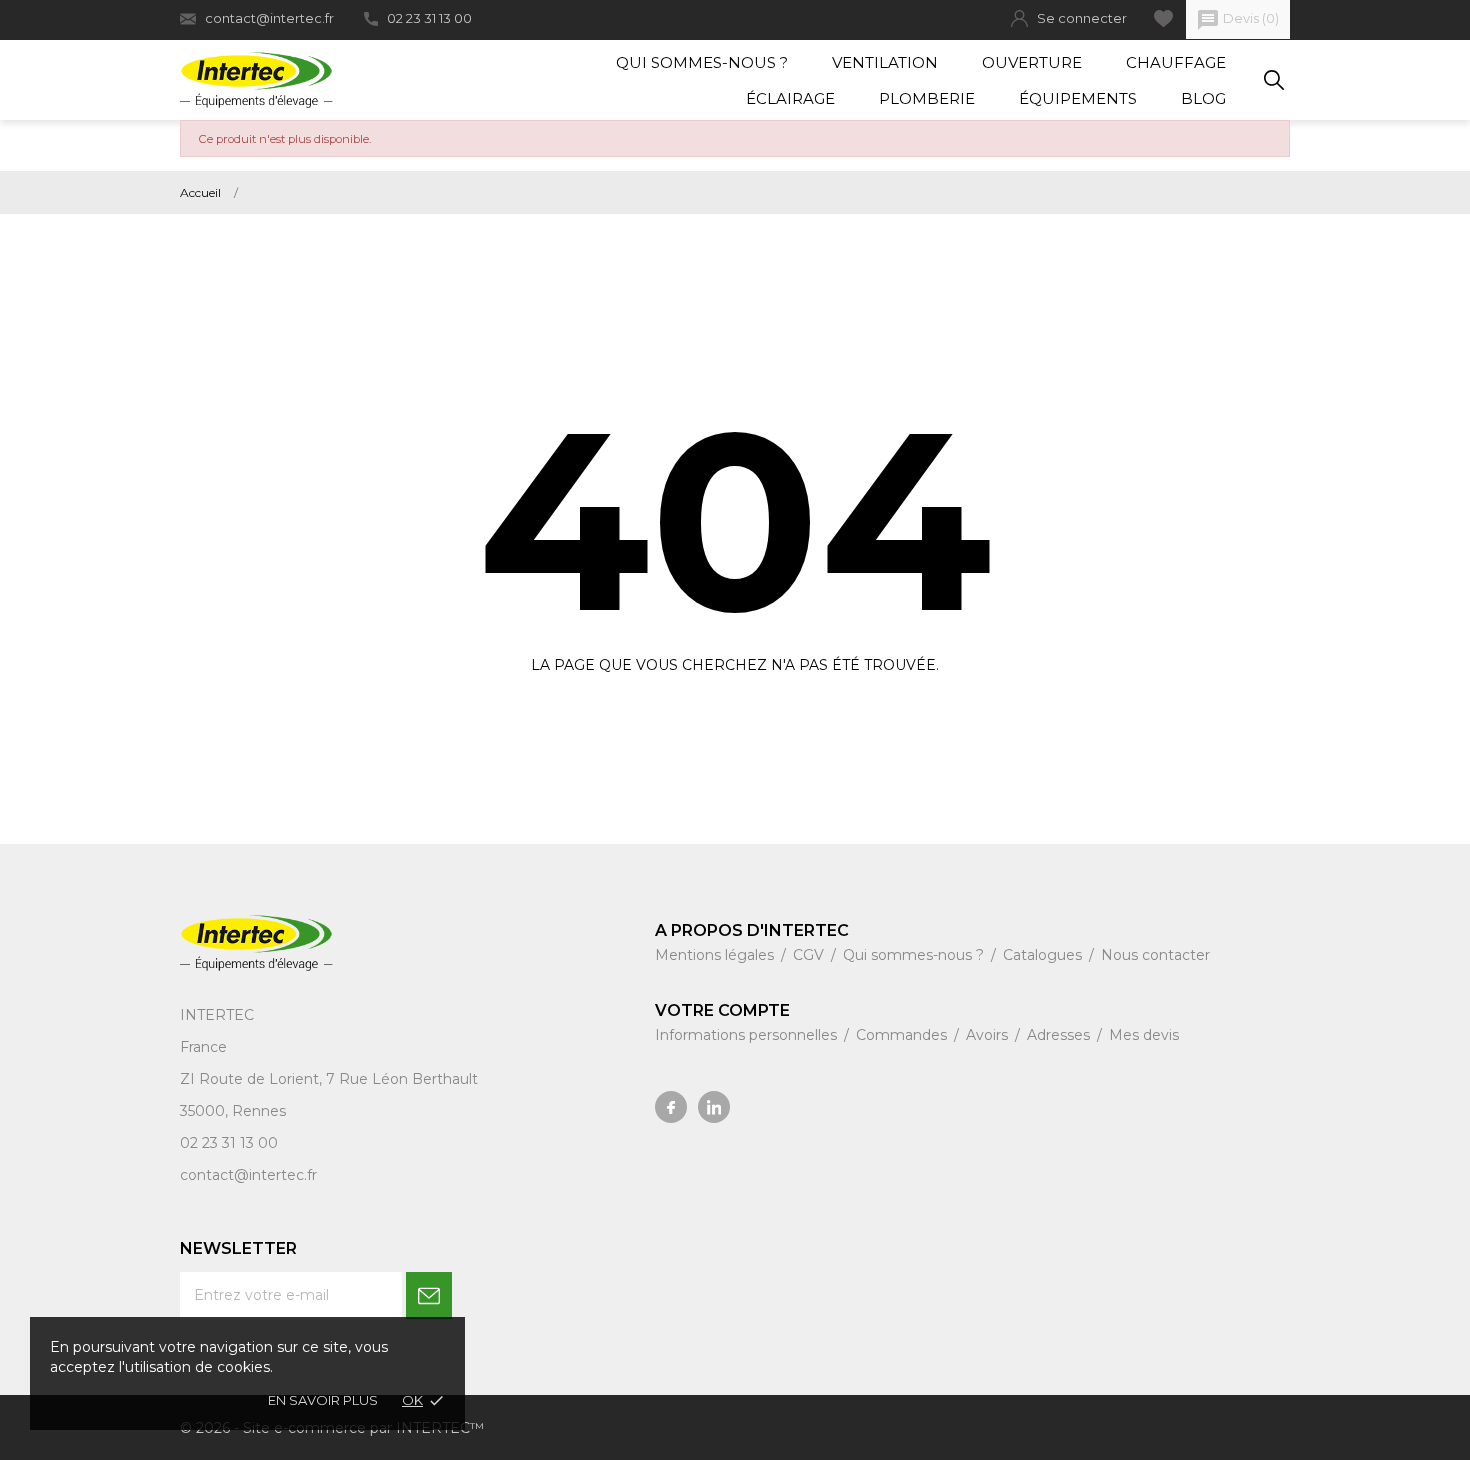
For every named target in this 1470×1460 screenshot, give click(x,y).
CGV (810, 955)
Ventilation (885, 62)
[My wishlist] (1163, 18)
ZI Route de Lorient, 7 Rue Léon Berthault (329, 1079)
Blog (1203, 98)
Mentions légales (716, 955)
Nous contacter (1155, 955)
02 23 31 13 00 (429, 18)
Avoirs (989, 1035)
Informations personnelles (748, 1035)
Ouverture (1032, 62)
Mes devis (1144, 1035)
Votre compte (722, 1010)
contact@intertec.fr (269, 18)
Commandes (903, 1035)
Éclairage (790, 98)
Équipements (1078, 98)
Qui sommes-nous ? (702, 62)
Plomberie (927, 98)
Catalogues (1044, 955)
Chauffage (1176, 62)
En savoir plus (323, 1400)
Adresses (1060, 1035)
